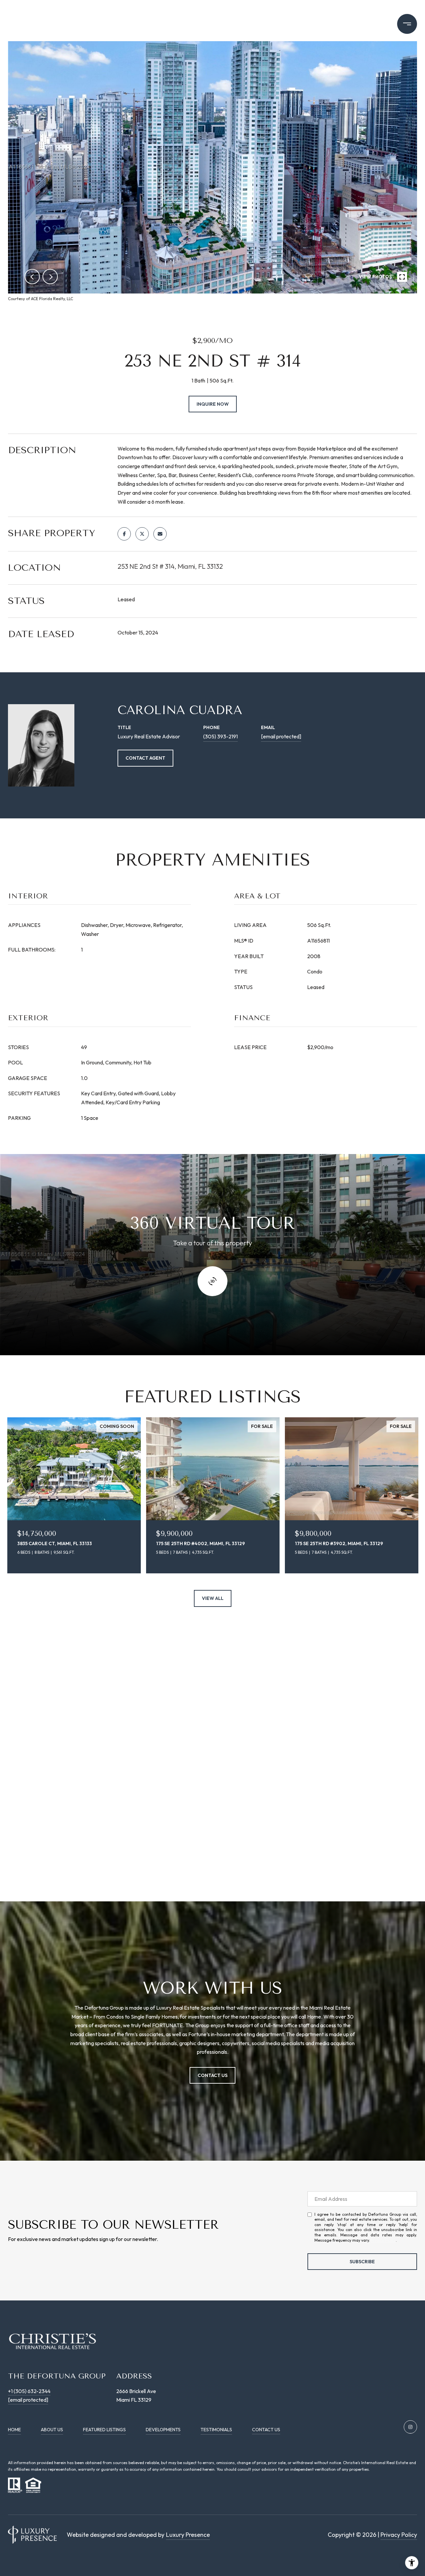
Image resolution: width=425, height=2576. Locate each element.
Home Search (360, 24)
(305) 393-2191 (220, 736)
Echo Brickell (304, 24)
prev (32, 277)
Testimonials (216, 2430)
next (50, 277)
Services (250, 24)
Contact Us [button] (212, 2075)
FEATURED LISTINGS (104, 2430)
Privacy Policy (383, 2240)
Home (14, 2430)
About (153, 24)
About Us (52, 2430)
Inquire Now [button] (213, 404)
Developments (163, 2430)
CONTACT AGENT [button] (145, 758)
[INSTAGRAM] (410, 2427)
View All (213, 1598)
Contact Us (266, 2430)
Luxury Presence (188, 2535)
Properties (200, 24)
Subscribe (362, 2262)
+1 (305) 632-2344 (29, 2391)
